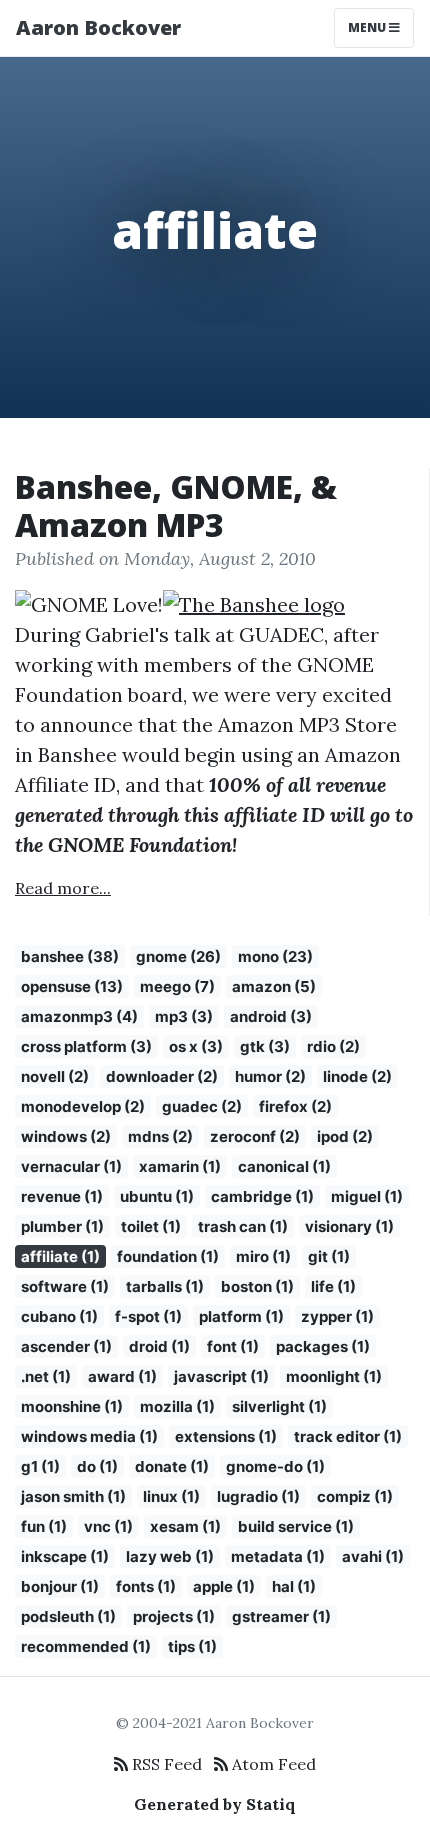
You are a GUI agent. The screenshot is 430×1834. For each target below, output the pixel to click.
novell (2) (55, 1076)
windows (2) (66, 1136)
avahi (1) (373, 1556)
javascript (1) (221, 1376)
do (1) (97, 1466)
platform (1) (241, 1316)
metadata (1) (278, 1556)
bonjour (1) (60, 1586)
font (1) (233, 1346)
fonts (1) (146, 1586)
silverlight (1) (279, 1406)
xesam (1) (185, 1526)
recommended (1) (86, 1646)
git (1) (329, 1256)
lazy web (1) (170, 1556)
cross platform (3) (86, 1046)
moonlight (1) (334, 1376)
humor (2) (270, 1076)
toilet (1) (151, 1226)
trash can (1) (243, 1226)
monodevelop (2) (83, 1106)
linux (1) (171, 1496)
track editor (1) (348, 1436)
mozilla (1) (177, 1406)
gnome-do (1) (275, 1466)
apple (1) (224, 1586)
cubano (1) (59, 1316)
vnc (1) (108, 1526)
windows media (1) (89, 1436)
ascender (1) (66, 1346)
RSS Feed (165, 1764)
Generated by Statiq (215, 1804)
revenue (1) (62, 1196)
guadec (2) (202, 1106)
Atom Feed (272, 1764)
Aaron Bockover (98, 27)
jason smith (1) (73, 1496)
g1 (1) (40, 1466)
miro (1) (263, 1256)
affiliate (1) (60, 1256)
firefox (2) (295, 1106)
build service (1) (296, 1526)
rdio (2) (333, 1046)
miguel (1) (367, 1196)
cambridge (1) (262, 1196)
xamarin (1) (180, 1166)
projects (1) (174, 1616)
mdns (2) (160, 1136)
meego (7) (177, 986)
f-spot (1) (148, 1316)
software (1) (65, 1286)
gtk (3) (265, 1046)
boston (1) (257, 1286)
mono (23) (275, 956)
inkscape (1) (65, 1556)
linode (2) (357, 1076)
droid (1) (159, 1346)
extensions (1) (226, 1436)
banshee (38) (70, 956)
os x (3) (196, 1046)
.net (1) (46, 1376)
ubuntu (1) (157, 1196)
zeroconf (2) (255, 1136)
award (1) (122, 1376)
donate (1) (172, 1466)
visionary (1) (349, 1226)
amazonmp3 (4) (79, 1016)
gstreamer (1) (281, 1616)
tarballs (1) (165, 1286)
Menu (368, 27)
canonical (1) (284, 1166)
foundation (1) (168, 1256)
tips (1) (192, 1646)
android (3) (271, 1016)
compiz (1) (355, 1496)
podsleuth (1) (68, 1616)
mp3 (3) (184, 1016)
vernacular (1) (71, 1166)
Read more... (63, 888)
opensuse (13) (72, 986)
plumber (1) (62, 1226)
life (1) (333, 1286)
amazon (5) (274, 986)
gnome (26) (178, 956)
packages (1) (323, 1346)
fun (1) (44, 1526)
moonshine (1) (72, 1406)
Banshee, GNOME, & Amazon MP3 (176, 505)
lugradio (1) (258, 1496)
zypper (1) (337, 1316)
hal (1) (294, 1586)
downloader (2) (162, 1076)
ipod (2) (345, 1136)
